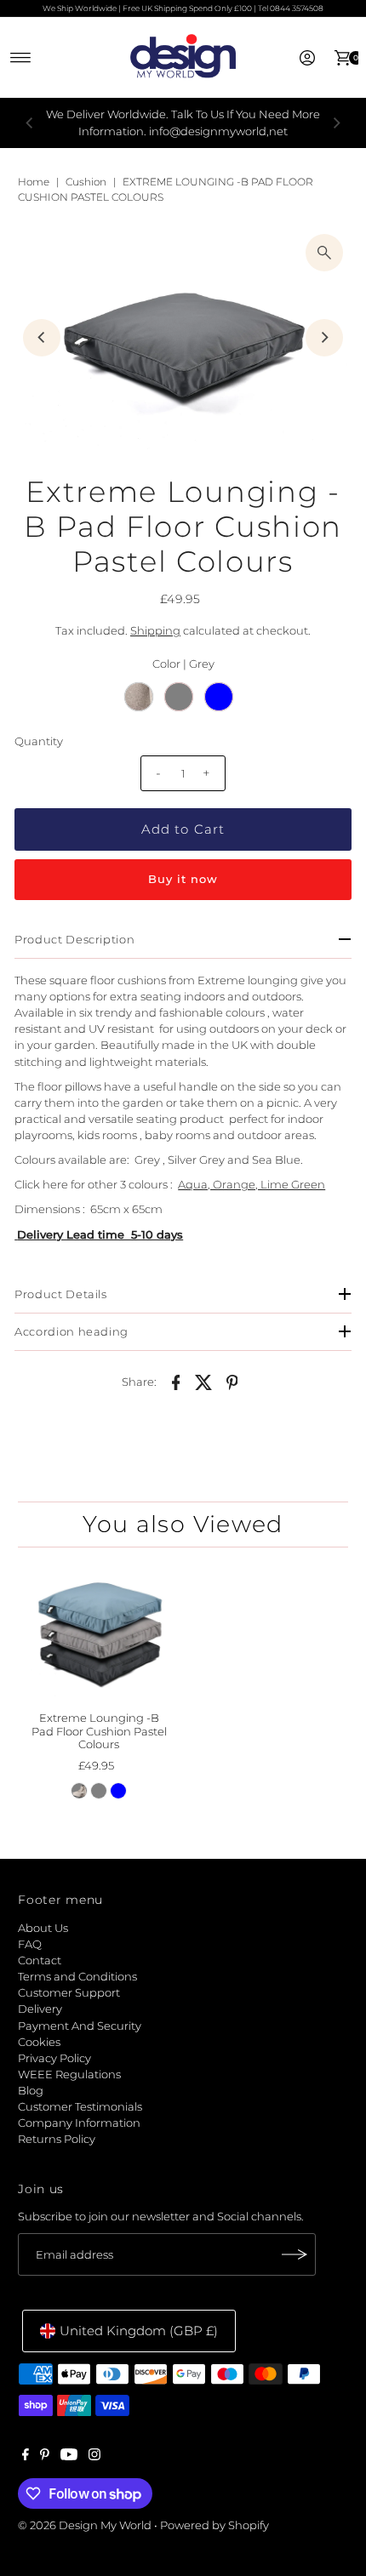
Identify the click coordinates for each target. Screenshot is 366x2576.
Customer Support (69, 1993)
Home (34, 182)
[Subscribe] (295, 2254)
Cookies (39, 2042)
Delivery (40, 2009)
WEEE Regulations (69, 2074)
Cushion (86, 182)
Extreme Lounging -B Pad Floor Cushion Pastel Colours (99, 1731)
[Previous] (30, 123)
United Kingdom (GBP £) (139, 2331)
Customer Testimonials (80, 2107)
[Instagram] (94, 2457)
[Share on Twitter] (204, 1382)
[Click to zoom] (324, 253)
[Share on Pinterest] (232, 1382)
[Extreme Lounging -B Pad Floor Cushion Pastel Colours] (99, 1632)
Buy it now (183, 879)
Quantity (39, 741)
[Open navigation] (21, 58)
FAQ (30, 1944)
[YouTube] (69, 2457)
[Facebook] (26, 2457)
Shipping (155, 631)
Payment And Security (80, 2026)
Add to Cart (183, 829)
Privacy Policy (54, 2058)
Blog (31, 2091)
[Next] (336, 123)
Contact (40, 1960)
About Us (43, 1928)
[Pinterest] (45, 2457)
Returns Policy (57, 2139)
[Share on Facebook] (176, 1382)
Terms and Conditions (77, 1977)
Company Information (79, 2123)
